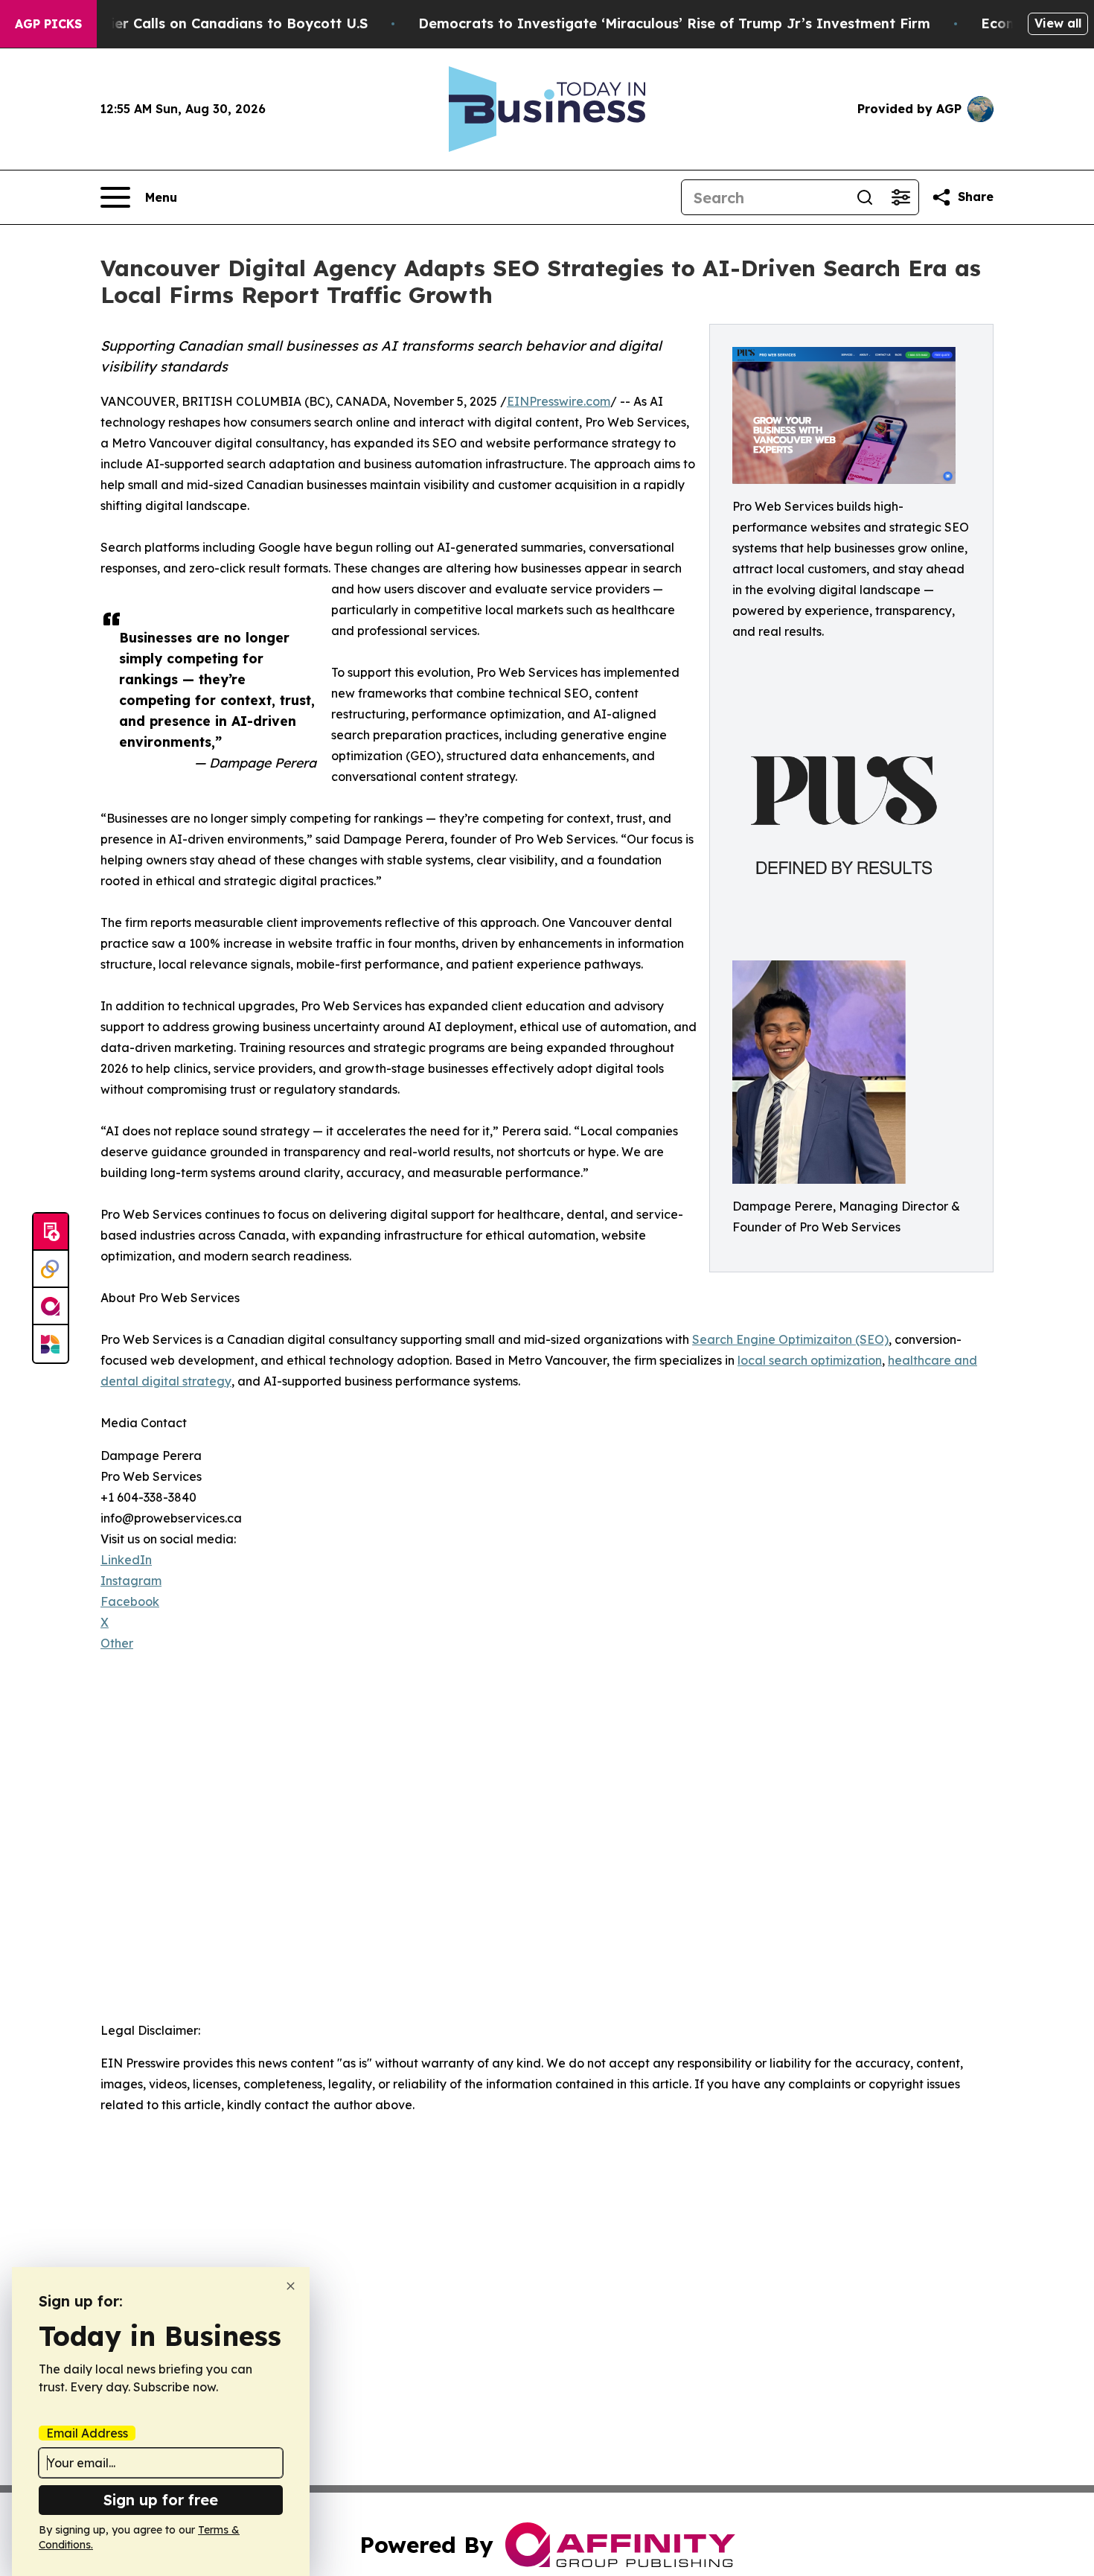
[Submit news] (51, 1232)
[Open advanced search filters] (901, 197)
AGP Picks (48, 24)
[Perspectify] (51, 1269)
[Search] (865, 197)
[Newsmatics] (51, 1344)
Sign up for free (161, 2500)
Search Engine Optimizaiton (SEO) (790, 1339)
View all (1058, 23)
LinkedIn (126, 1560)
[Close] (291, 2286)
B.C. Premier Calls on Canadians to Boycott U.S (207, 23)
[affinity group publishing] (51, 1307)
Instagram (131, 1581)
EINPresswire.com (559, 401)
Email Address (87, 2433)
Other (117, 1643)
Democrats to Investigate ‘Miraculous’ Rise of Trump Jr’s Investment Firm (674, 23)
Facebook (130, 1601)
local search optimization (810, 1360)
